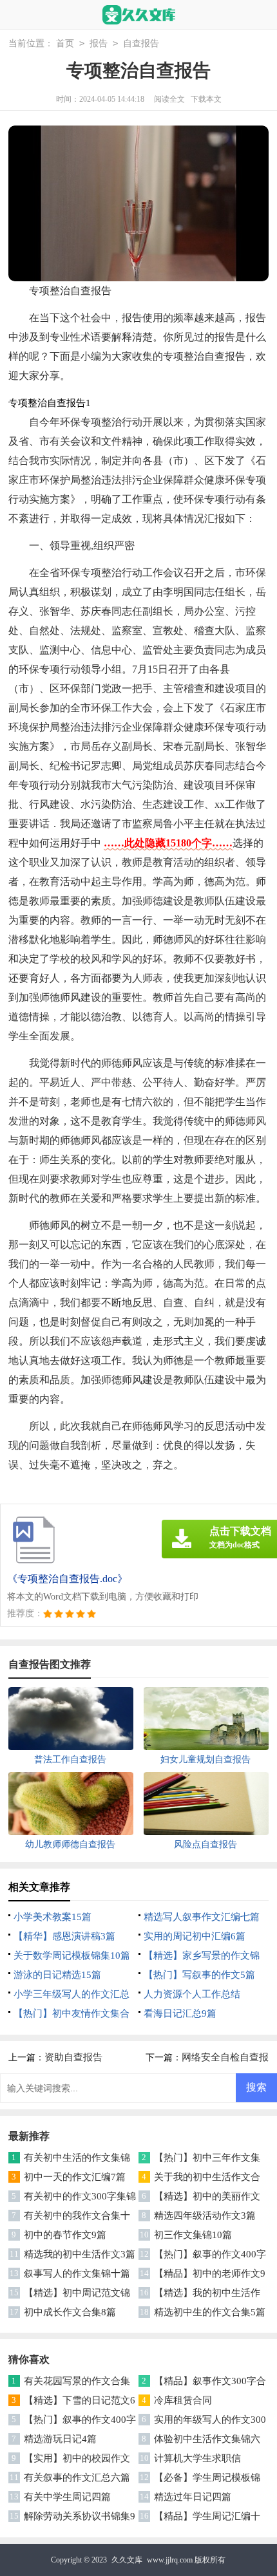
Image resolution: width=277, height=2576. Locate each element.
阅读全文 (169, 99)
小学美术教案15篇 (53, 1917)
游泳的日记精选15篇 (57, 1975)
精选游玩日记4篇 (60, 2439)
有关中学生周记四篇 (67, 2497)
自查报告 (141, 43)
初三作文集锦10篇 (193, 2235)
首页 (65, 43)
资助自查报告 (73, 2057)
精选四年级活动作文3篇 (205, 2216)
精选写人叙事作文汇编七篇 (202, 1917)
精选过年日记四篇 (193, 2497)
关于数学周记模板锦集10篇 (72, 1955)
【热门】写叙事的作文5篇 (199, 1975)
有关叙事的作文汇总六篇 (77, 2478)
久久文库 (127, 2560)
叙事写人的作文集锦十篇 (77, 2273)
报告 (99, 43)
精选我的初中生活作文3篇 (80, 2254)
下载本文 (206, 99)
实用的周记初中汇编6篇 (195, 1936)
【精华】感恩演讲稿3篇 (64, 1936)
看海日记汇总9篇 (180, 2013)
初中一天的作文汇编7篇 (75, 2177)
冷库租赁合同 (183, 2400)
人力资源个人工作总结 (192, 1994)
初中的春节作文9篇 (65, 2235)
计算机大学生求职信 (197, 2458)
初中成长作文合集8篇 (70, 2312)
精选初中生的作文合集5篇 (210, 2312)
